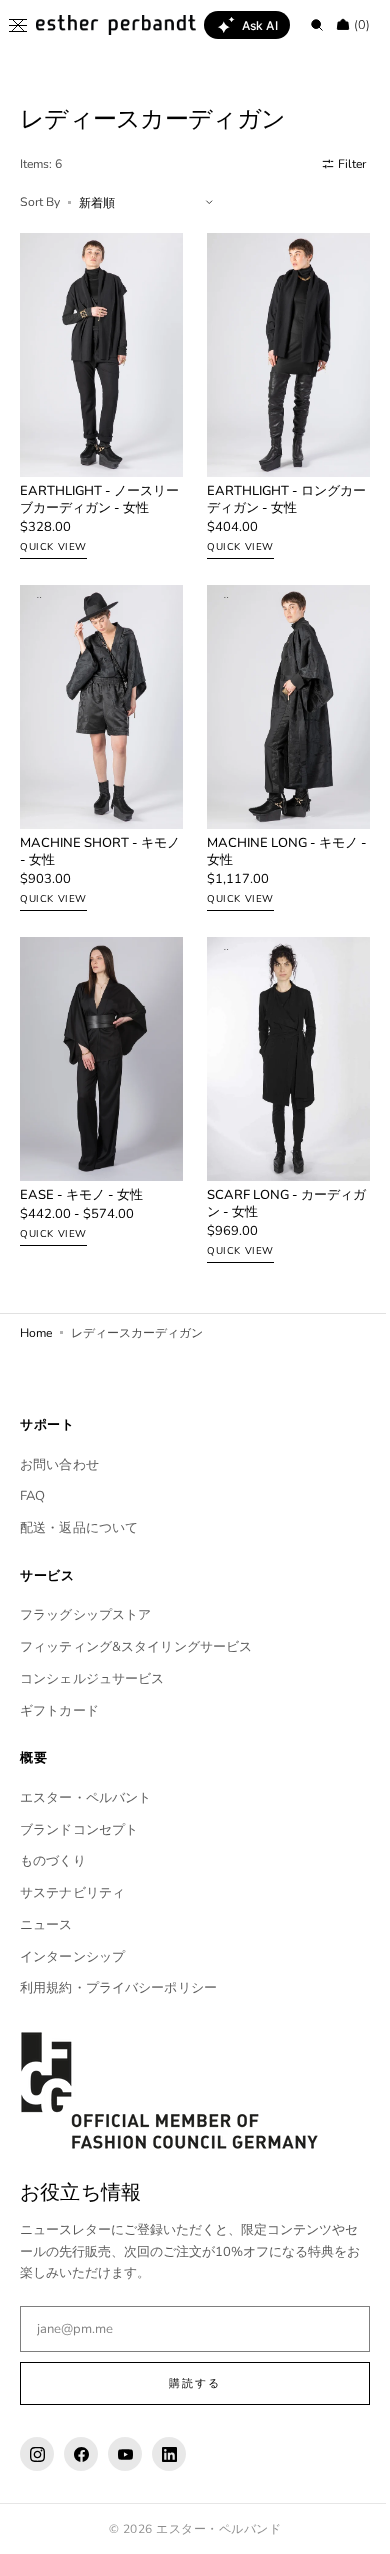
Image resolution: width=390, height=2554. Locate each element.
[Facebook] (81, 2454)
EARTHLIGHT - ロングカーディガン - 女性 (273, 489)
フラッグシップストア (85, 1615)
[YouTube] (125, 2454)
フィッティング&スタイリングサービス (136, 1647)
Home (36, 1299)
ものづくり (53, 1861)
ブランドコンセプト (79, 1829)
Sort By (40, 202)
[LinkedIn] (169, 2454)
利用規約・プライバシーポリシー (118, 1988)
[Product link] (98, 393)
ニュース (46, 1924)
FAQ (32, 1496)
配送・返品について (79, 1528)
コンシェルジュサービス (92, 1678)
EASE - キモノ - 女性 (81, 1162)
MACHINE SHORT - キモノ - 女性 (93, 830)
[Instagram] (37, 2454)
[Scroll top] (345, 2524)
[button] (18, 25)
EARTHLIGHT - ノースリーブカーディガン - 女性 (93, 489)
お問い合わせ (59, 1464)
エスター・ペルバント (85, 1797)
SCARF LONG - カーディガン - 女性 (273, 1171)
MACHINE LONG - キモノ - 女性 (275, 830)
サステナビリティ (72, 1893)
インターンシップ (72, 1956)
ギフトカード (59, 1710)
